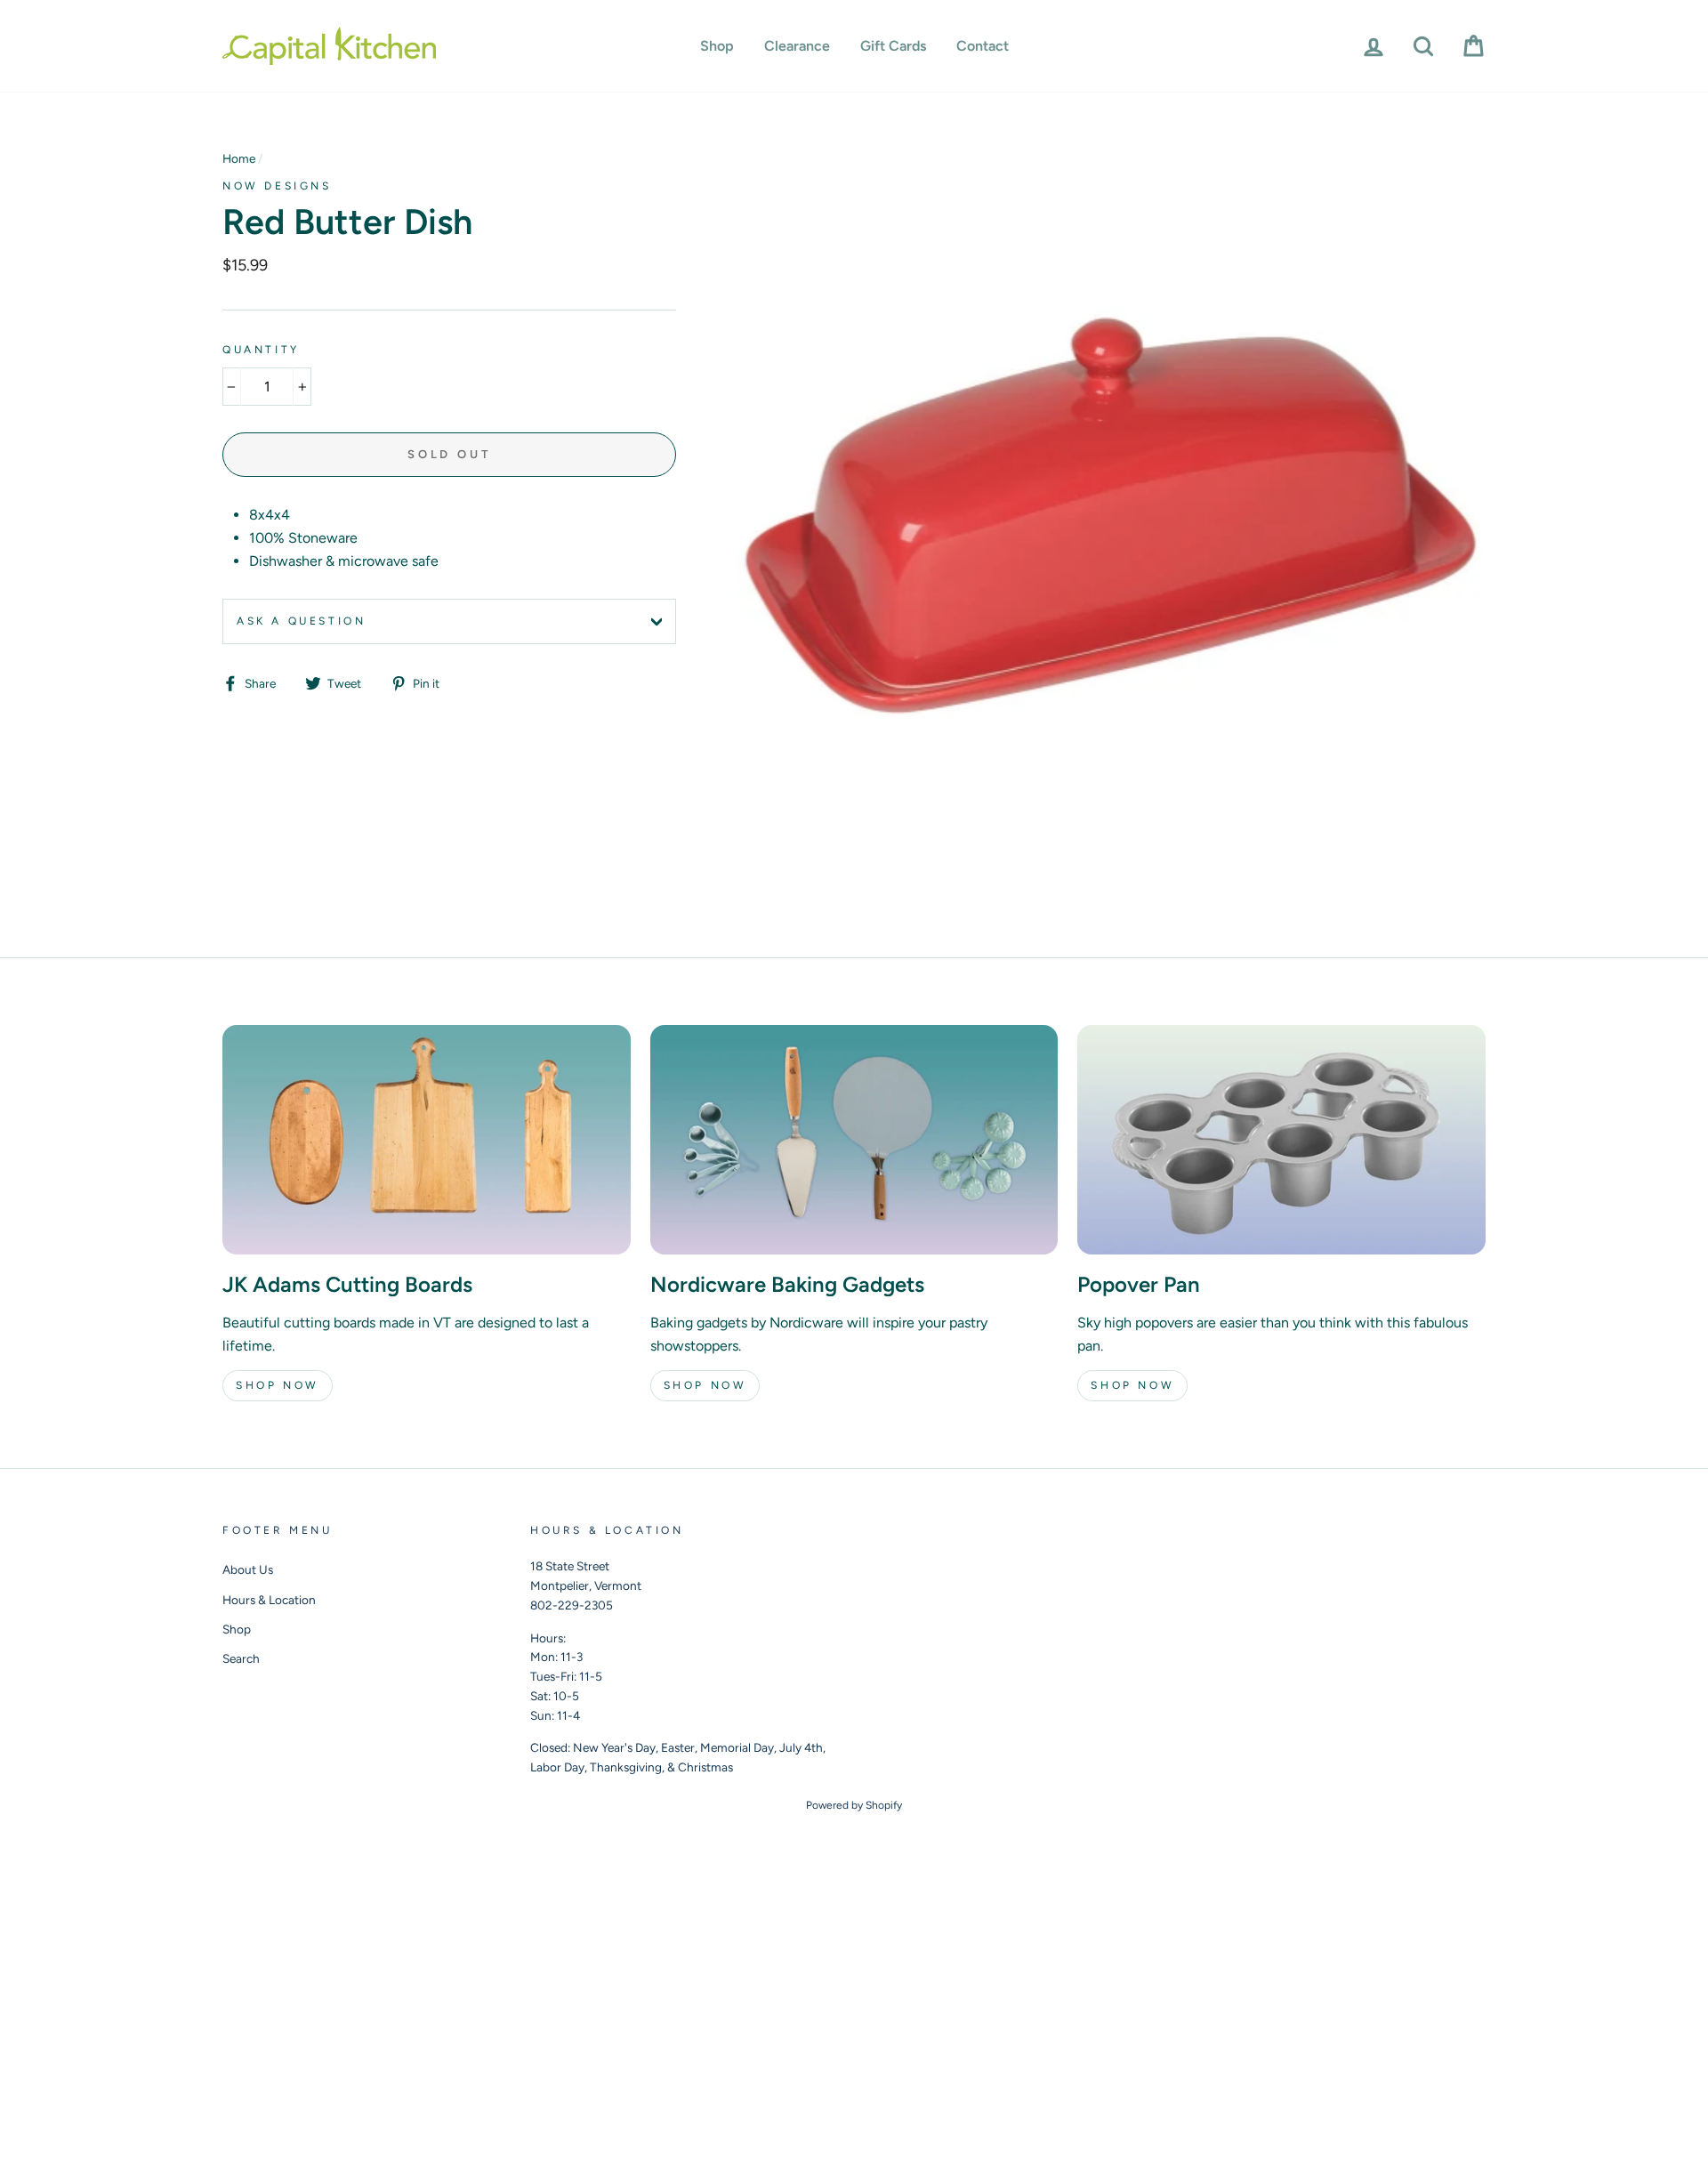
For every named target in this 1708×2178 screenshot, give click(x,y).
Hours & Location (269, 1600)
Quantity (261, 350)
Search (241, 1658)
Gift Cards (893, 46)
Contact (983, 46)
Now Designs (277, 186)
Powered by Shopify (854, 1805)
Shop (717, 46)
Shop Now (278, 1385)
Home (239, 158)
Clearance (797, 46)
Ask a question (301, 621)
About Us (248, 1569)
